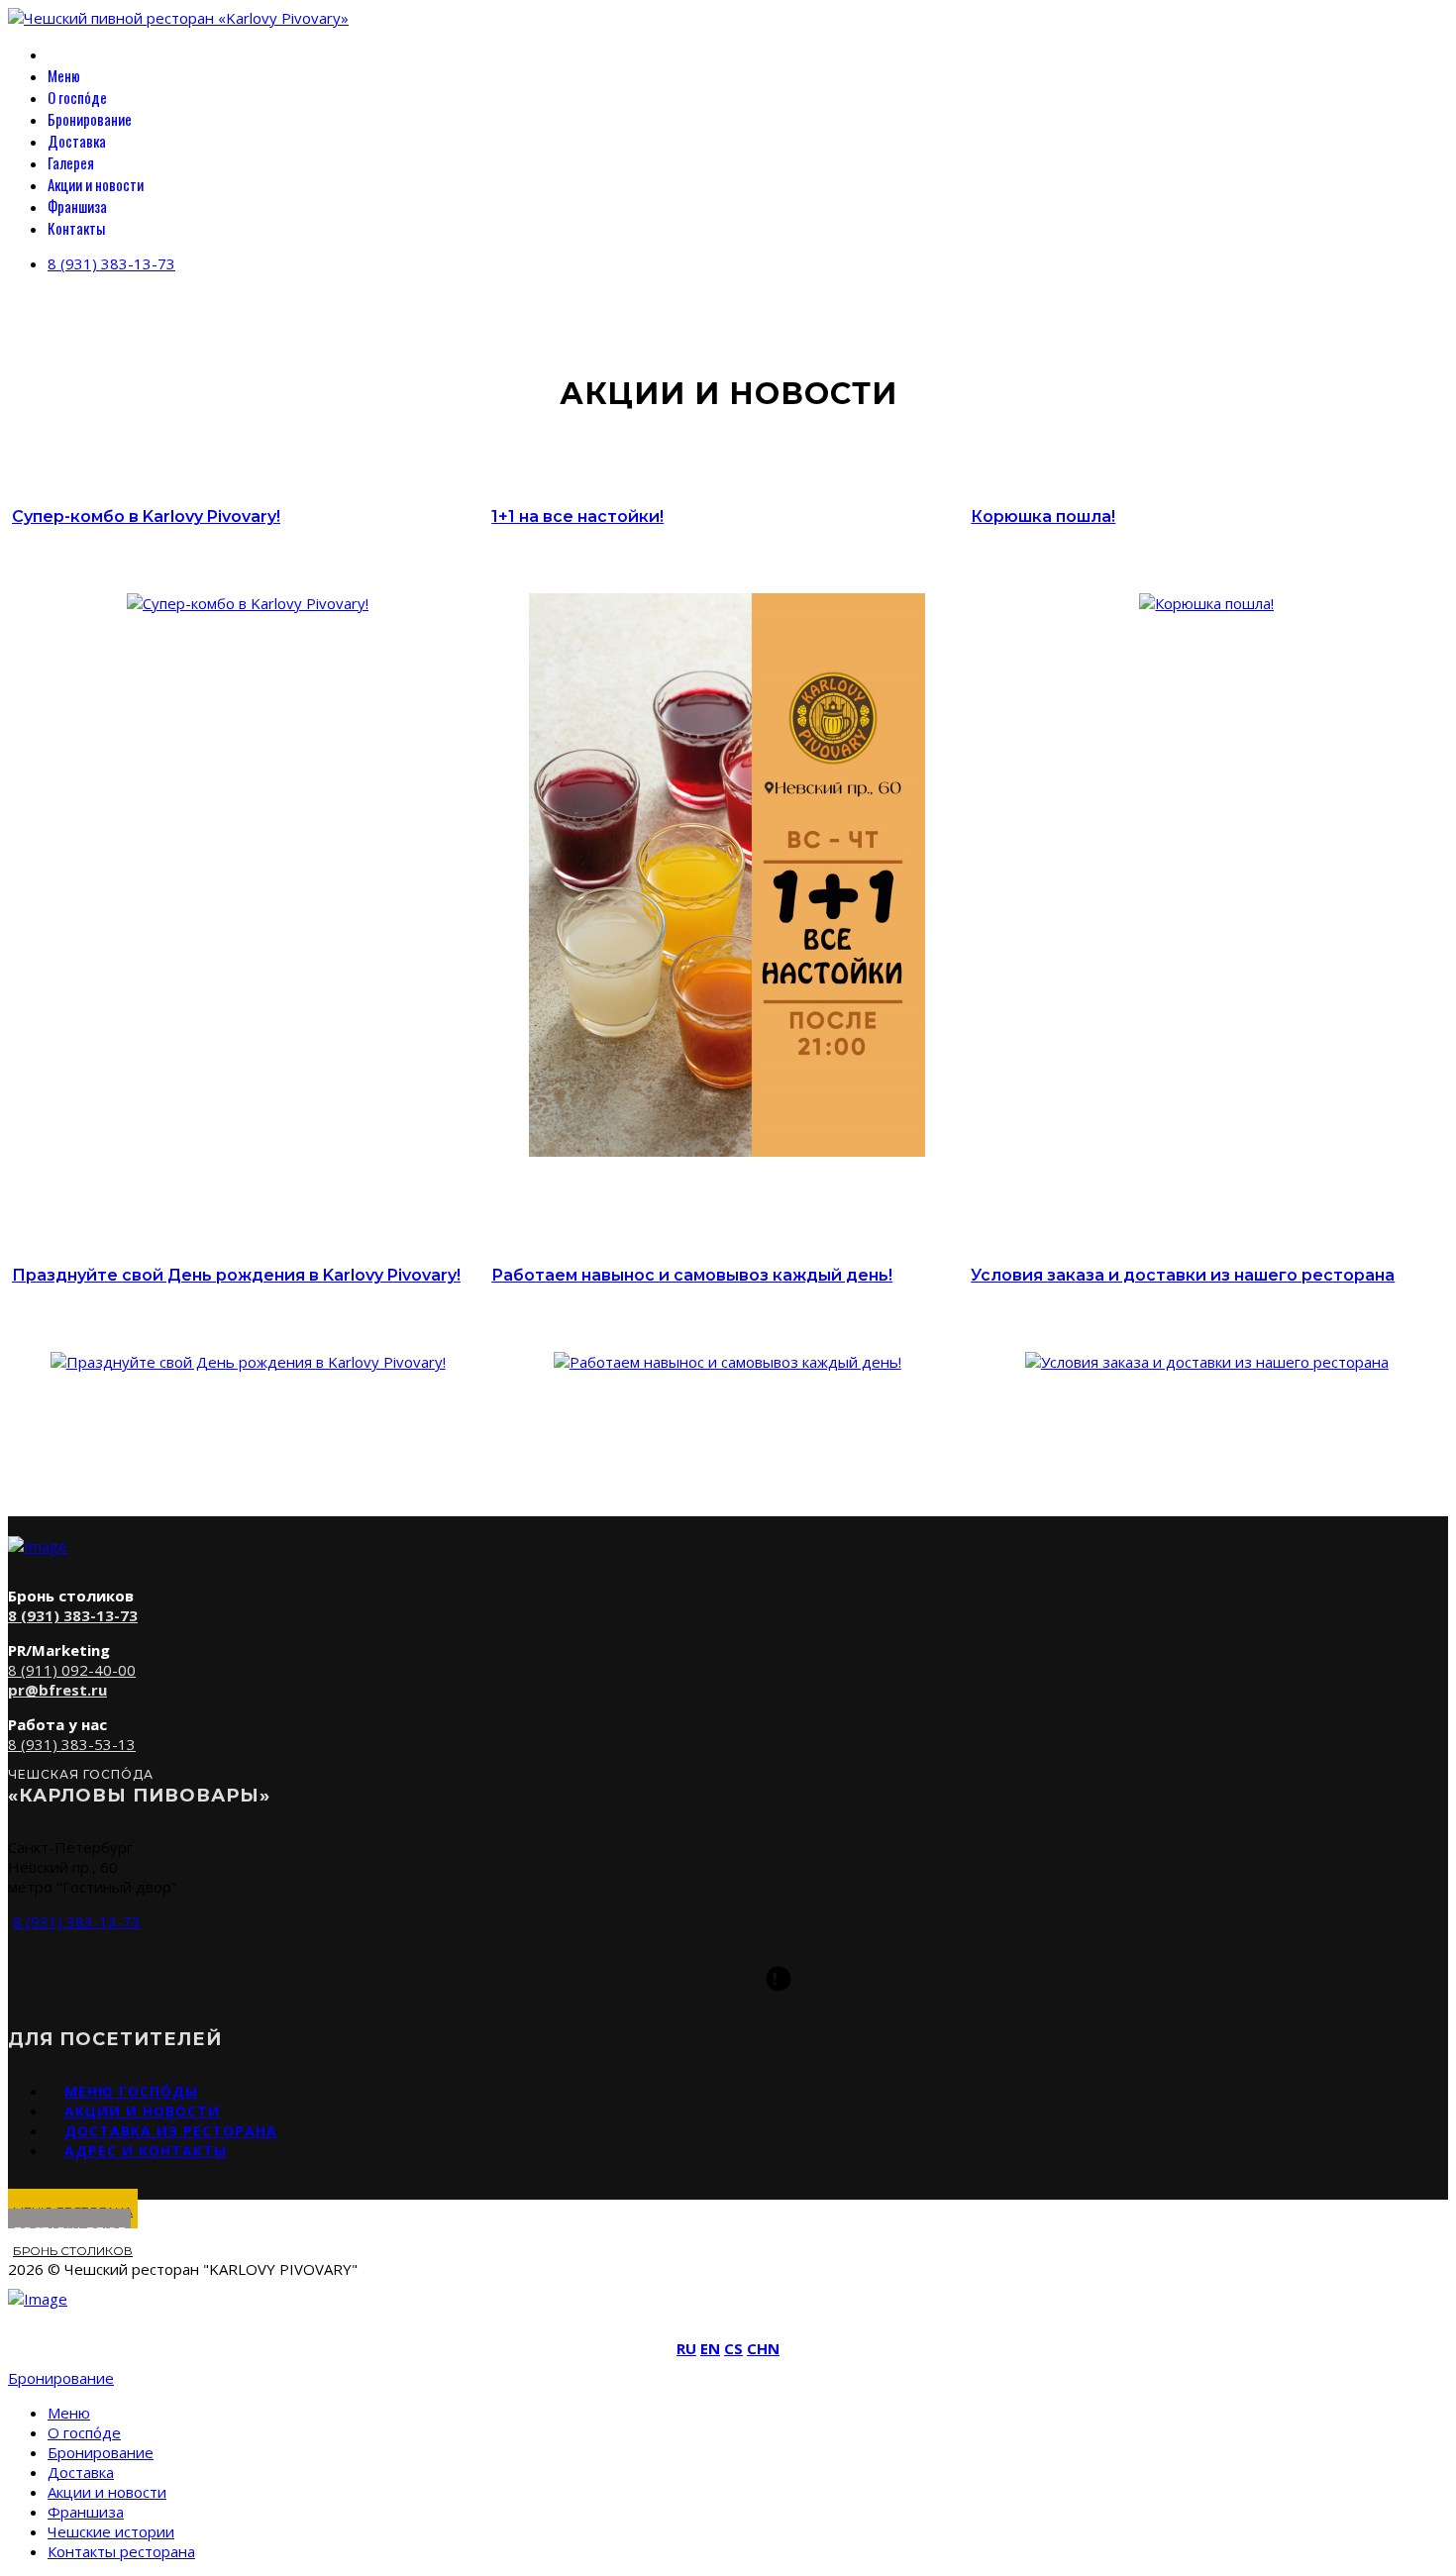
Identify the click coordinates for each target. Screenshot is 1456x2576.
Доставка (77, 141)
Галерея (71, 162)
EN (710, 2348)
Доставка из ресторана (171, 2131)
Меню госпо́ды (131, 2091)
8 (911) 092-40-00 (72, 1670)
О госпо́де (77, 97)
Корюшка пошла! (1043, 516)
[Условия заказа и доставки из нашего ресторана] (1207, 1362)
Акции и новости (96, 184)
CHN (763, 2348)
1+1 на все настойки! (577, 516)
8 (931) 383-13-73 (111, 263)
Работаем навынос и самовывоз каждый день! (692, 1275)
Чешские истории (111, 2531)
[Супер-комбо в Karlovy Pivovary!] (248, 603)
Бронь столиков (73, 2251)
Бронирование (90, 119)
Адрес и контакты (146, 2151)
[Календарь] (728, 1979)
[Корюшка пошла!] (1206, 603)
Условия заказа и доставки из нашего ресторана (1183, 1275)
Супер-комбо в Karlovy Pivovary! (146, 516)
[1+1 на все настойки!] (727, 1151)
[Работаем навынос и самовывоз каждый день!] (728, 1362)
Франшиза (77, 206)
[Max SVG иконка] (779, 1979)
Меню (64, 75)
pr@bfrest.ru (57, 1690)
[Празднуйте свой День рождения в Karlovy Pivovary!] (248, 1362)
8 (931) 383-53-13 (72, 1744)
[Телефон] (677, 1979)
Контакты (76, 228)
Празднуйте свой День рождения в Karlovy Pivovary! (236, 1275)
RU (686, 2348)
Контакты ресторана (121, 2551)
